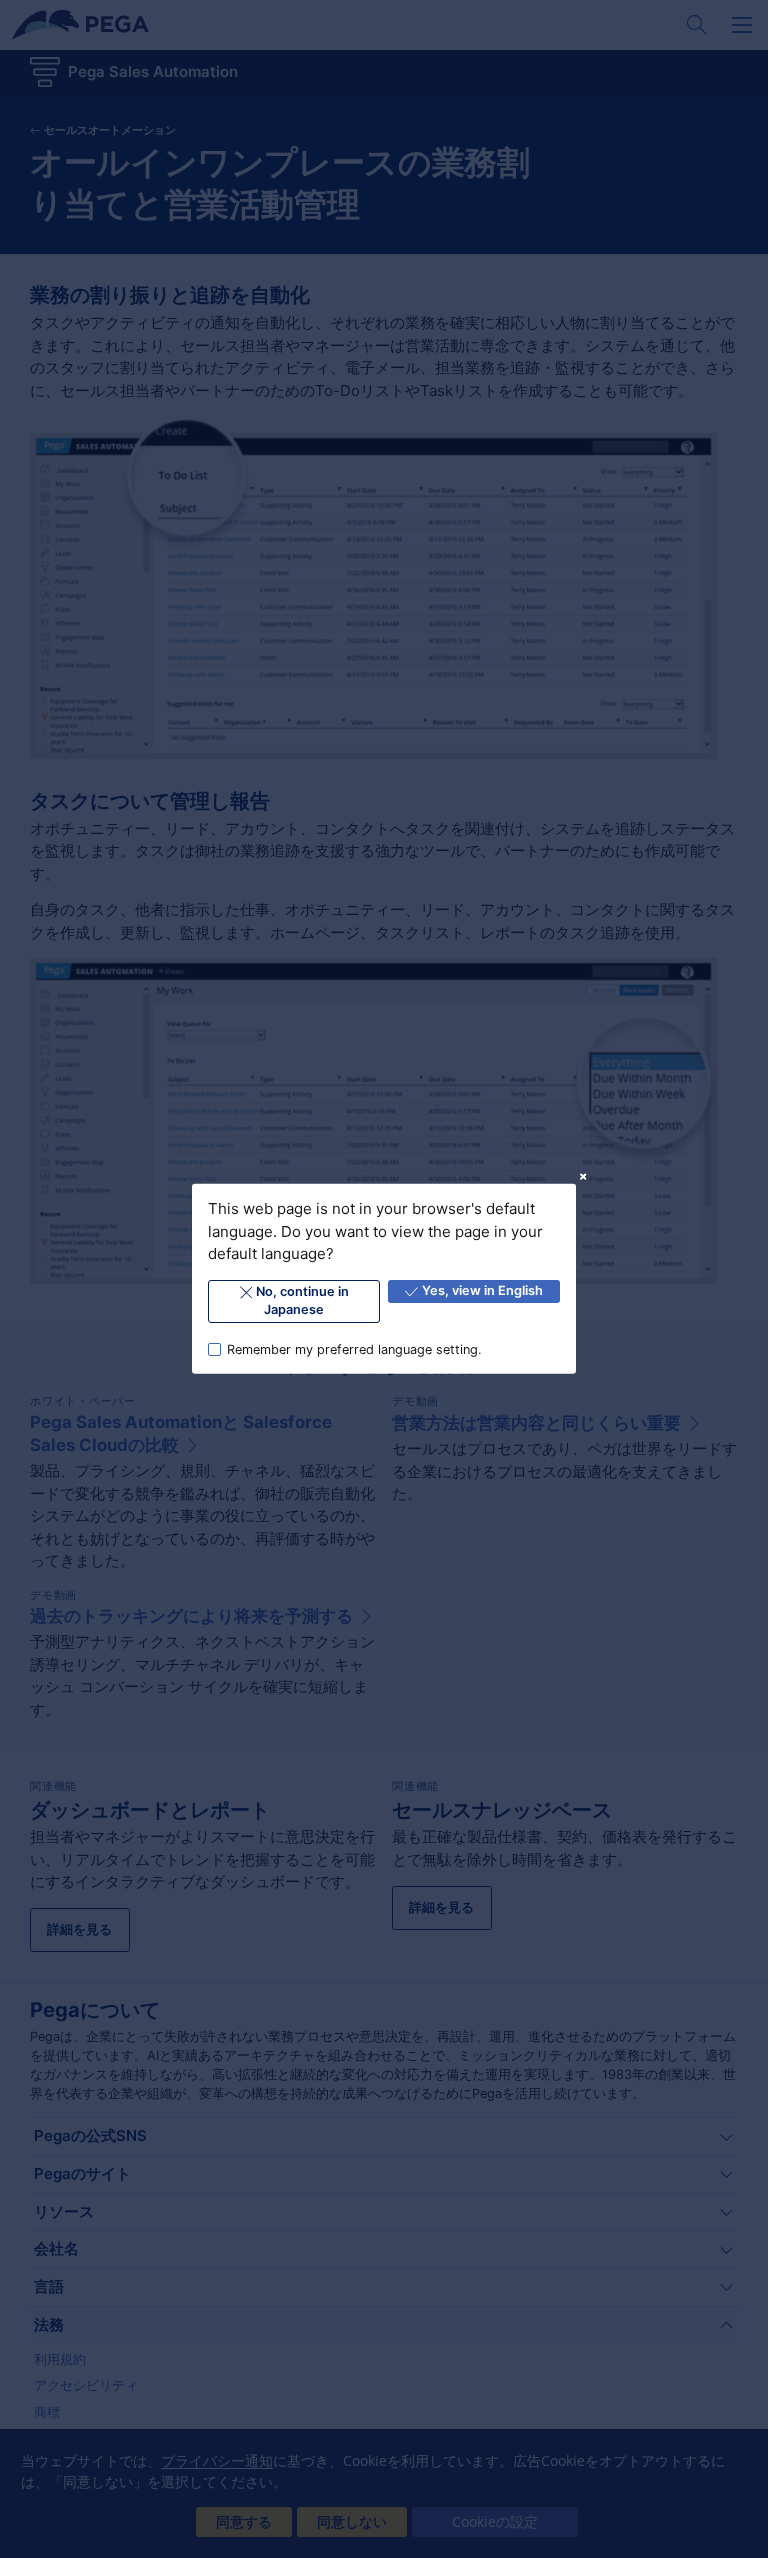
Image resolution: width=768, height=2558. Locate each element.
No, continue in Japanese (302, 1300)
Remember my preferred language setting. (354, 1348)
